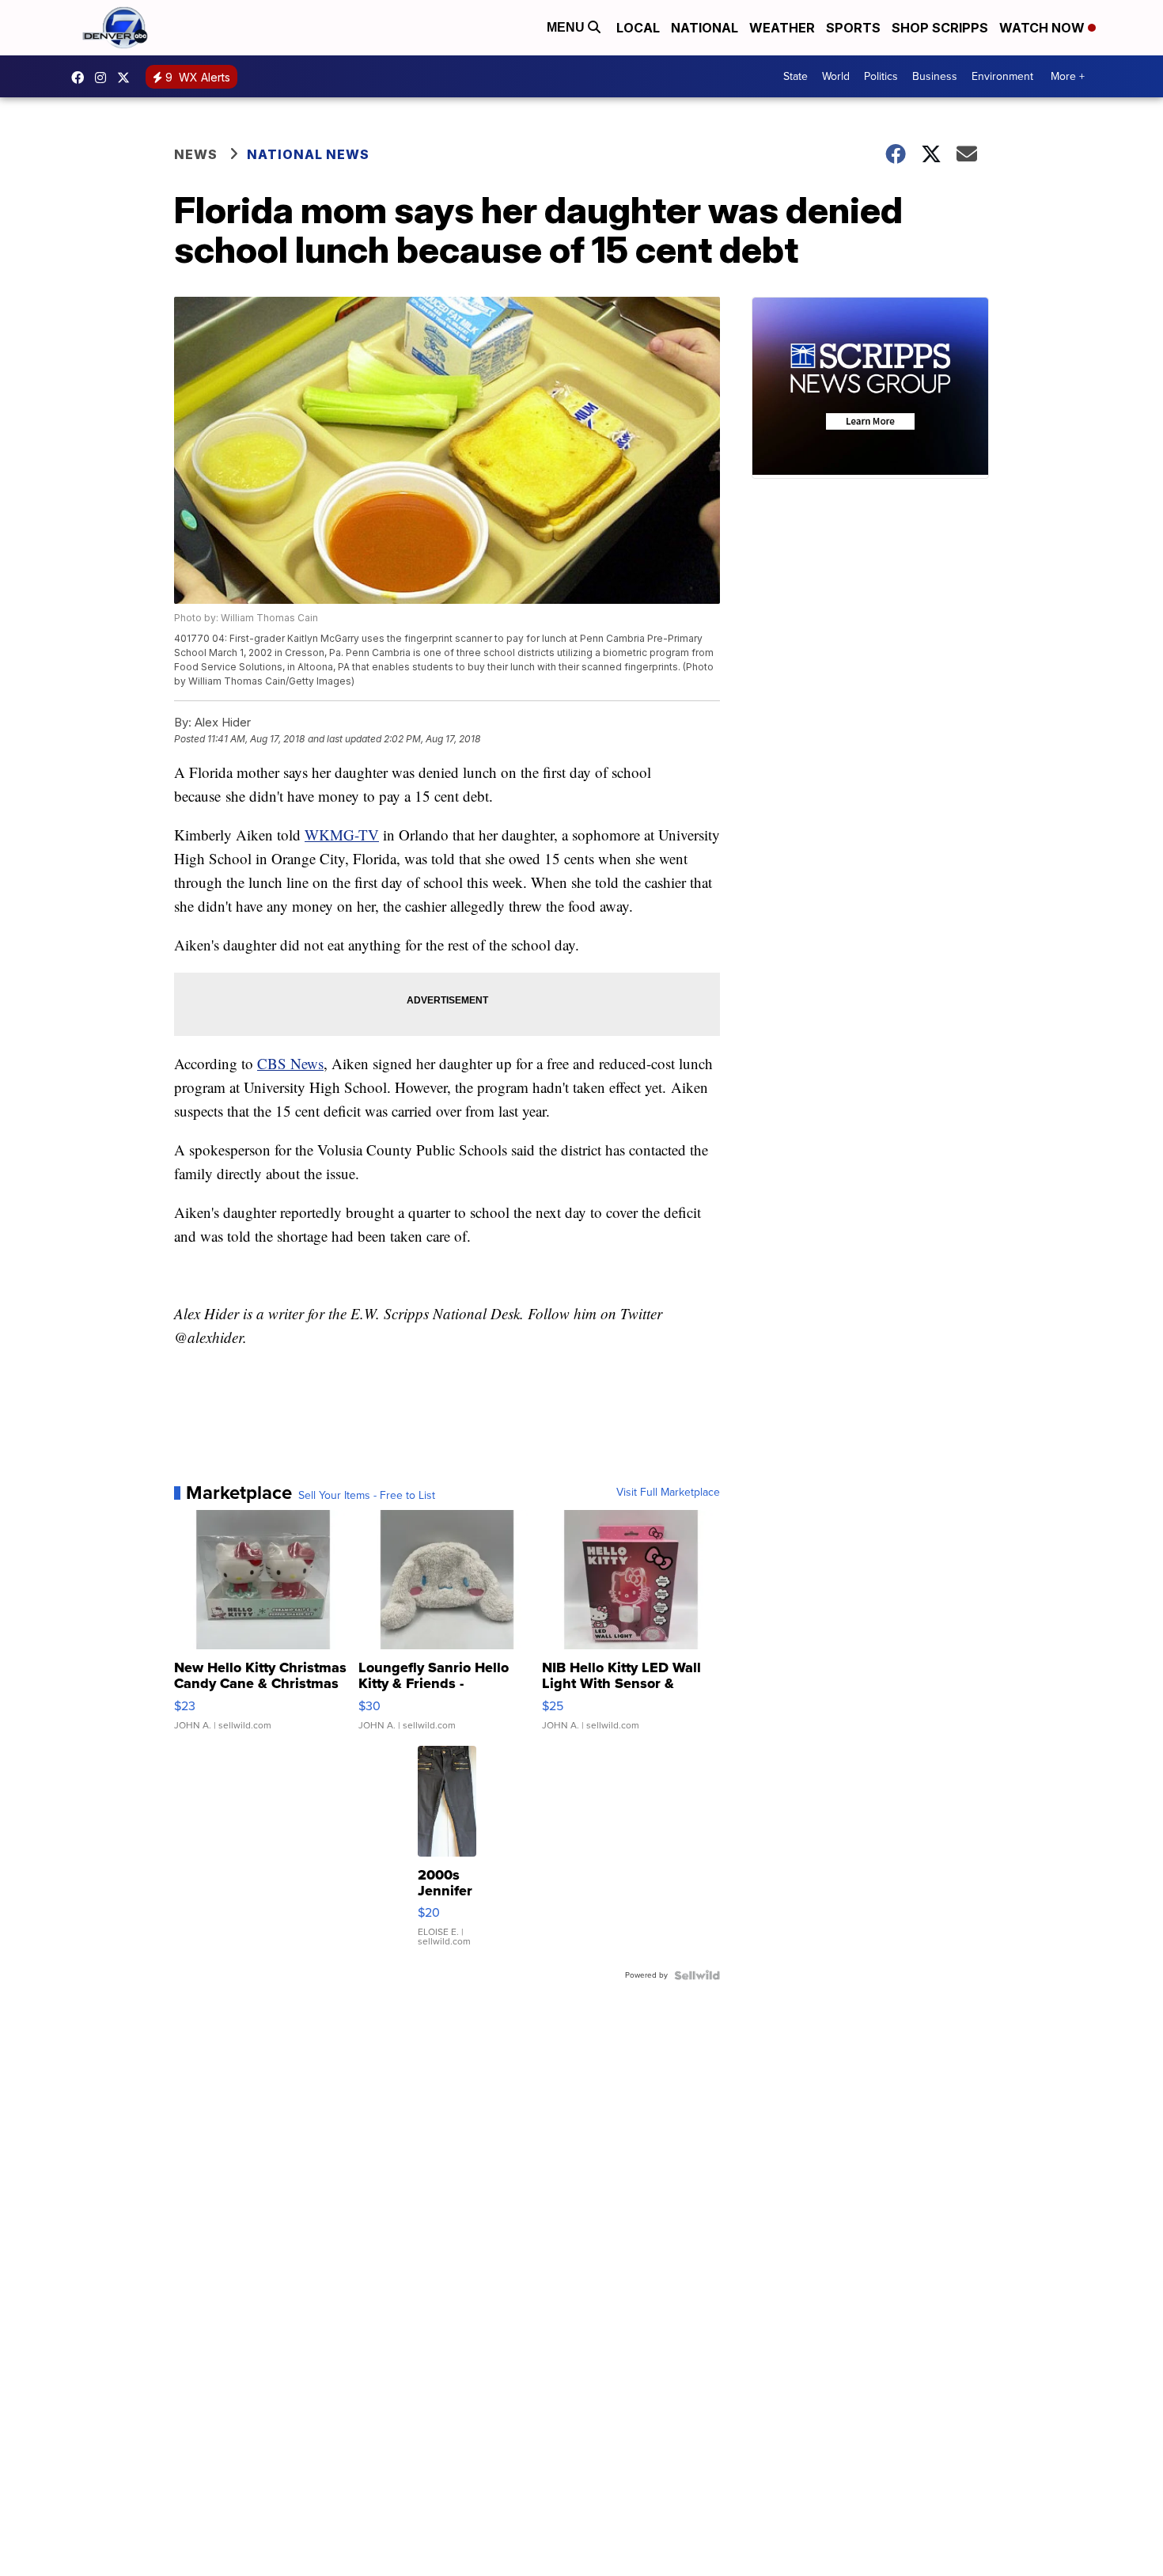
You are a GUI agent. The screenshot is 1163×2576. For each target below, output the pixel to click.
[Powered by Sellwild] (697, 1975)
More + (1068, 76)
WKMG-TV (342, 835)
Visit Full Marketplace (668, 1493)
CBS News (290, 1063)
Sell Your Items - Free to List (367, 1496)
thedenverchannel (104, 78)
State (796, 76)
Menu (567, 27)
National (705, 28)
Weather (782, 28)
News (196, 154)
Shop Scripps (940, 28)
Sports (853, 28)
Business (935, 76)
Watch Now (1044, 28)
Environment (1002, 76)
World (836, 76)
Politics (881, 76)
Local (638, 28)
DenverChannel (127, 78)
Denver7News (81, 78)
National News (308, 154)
